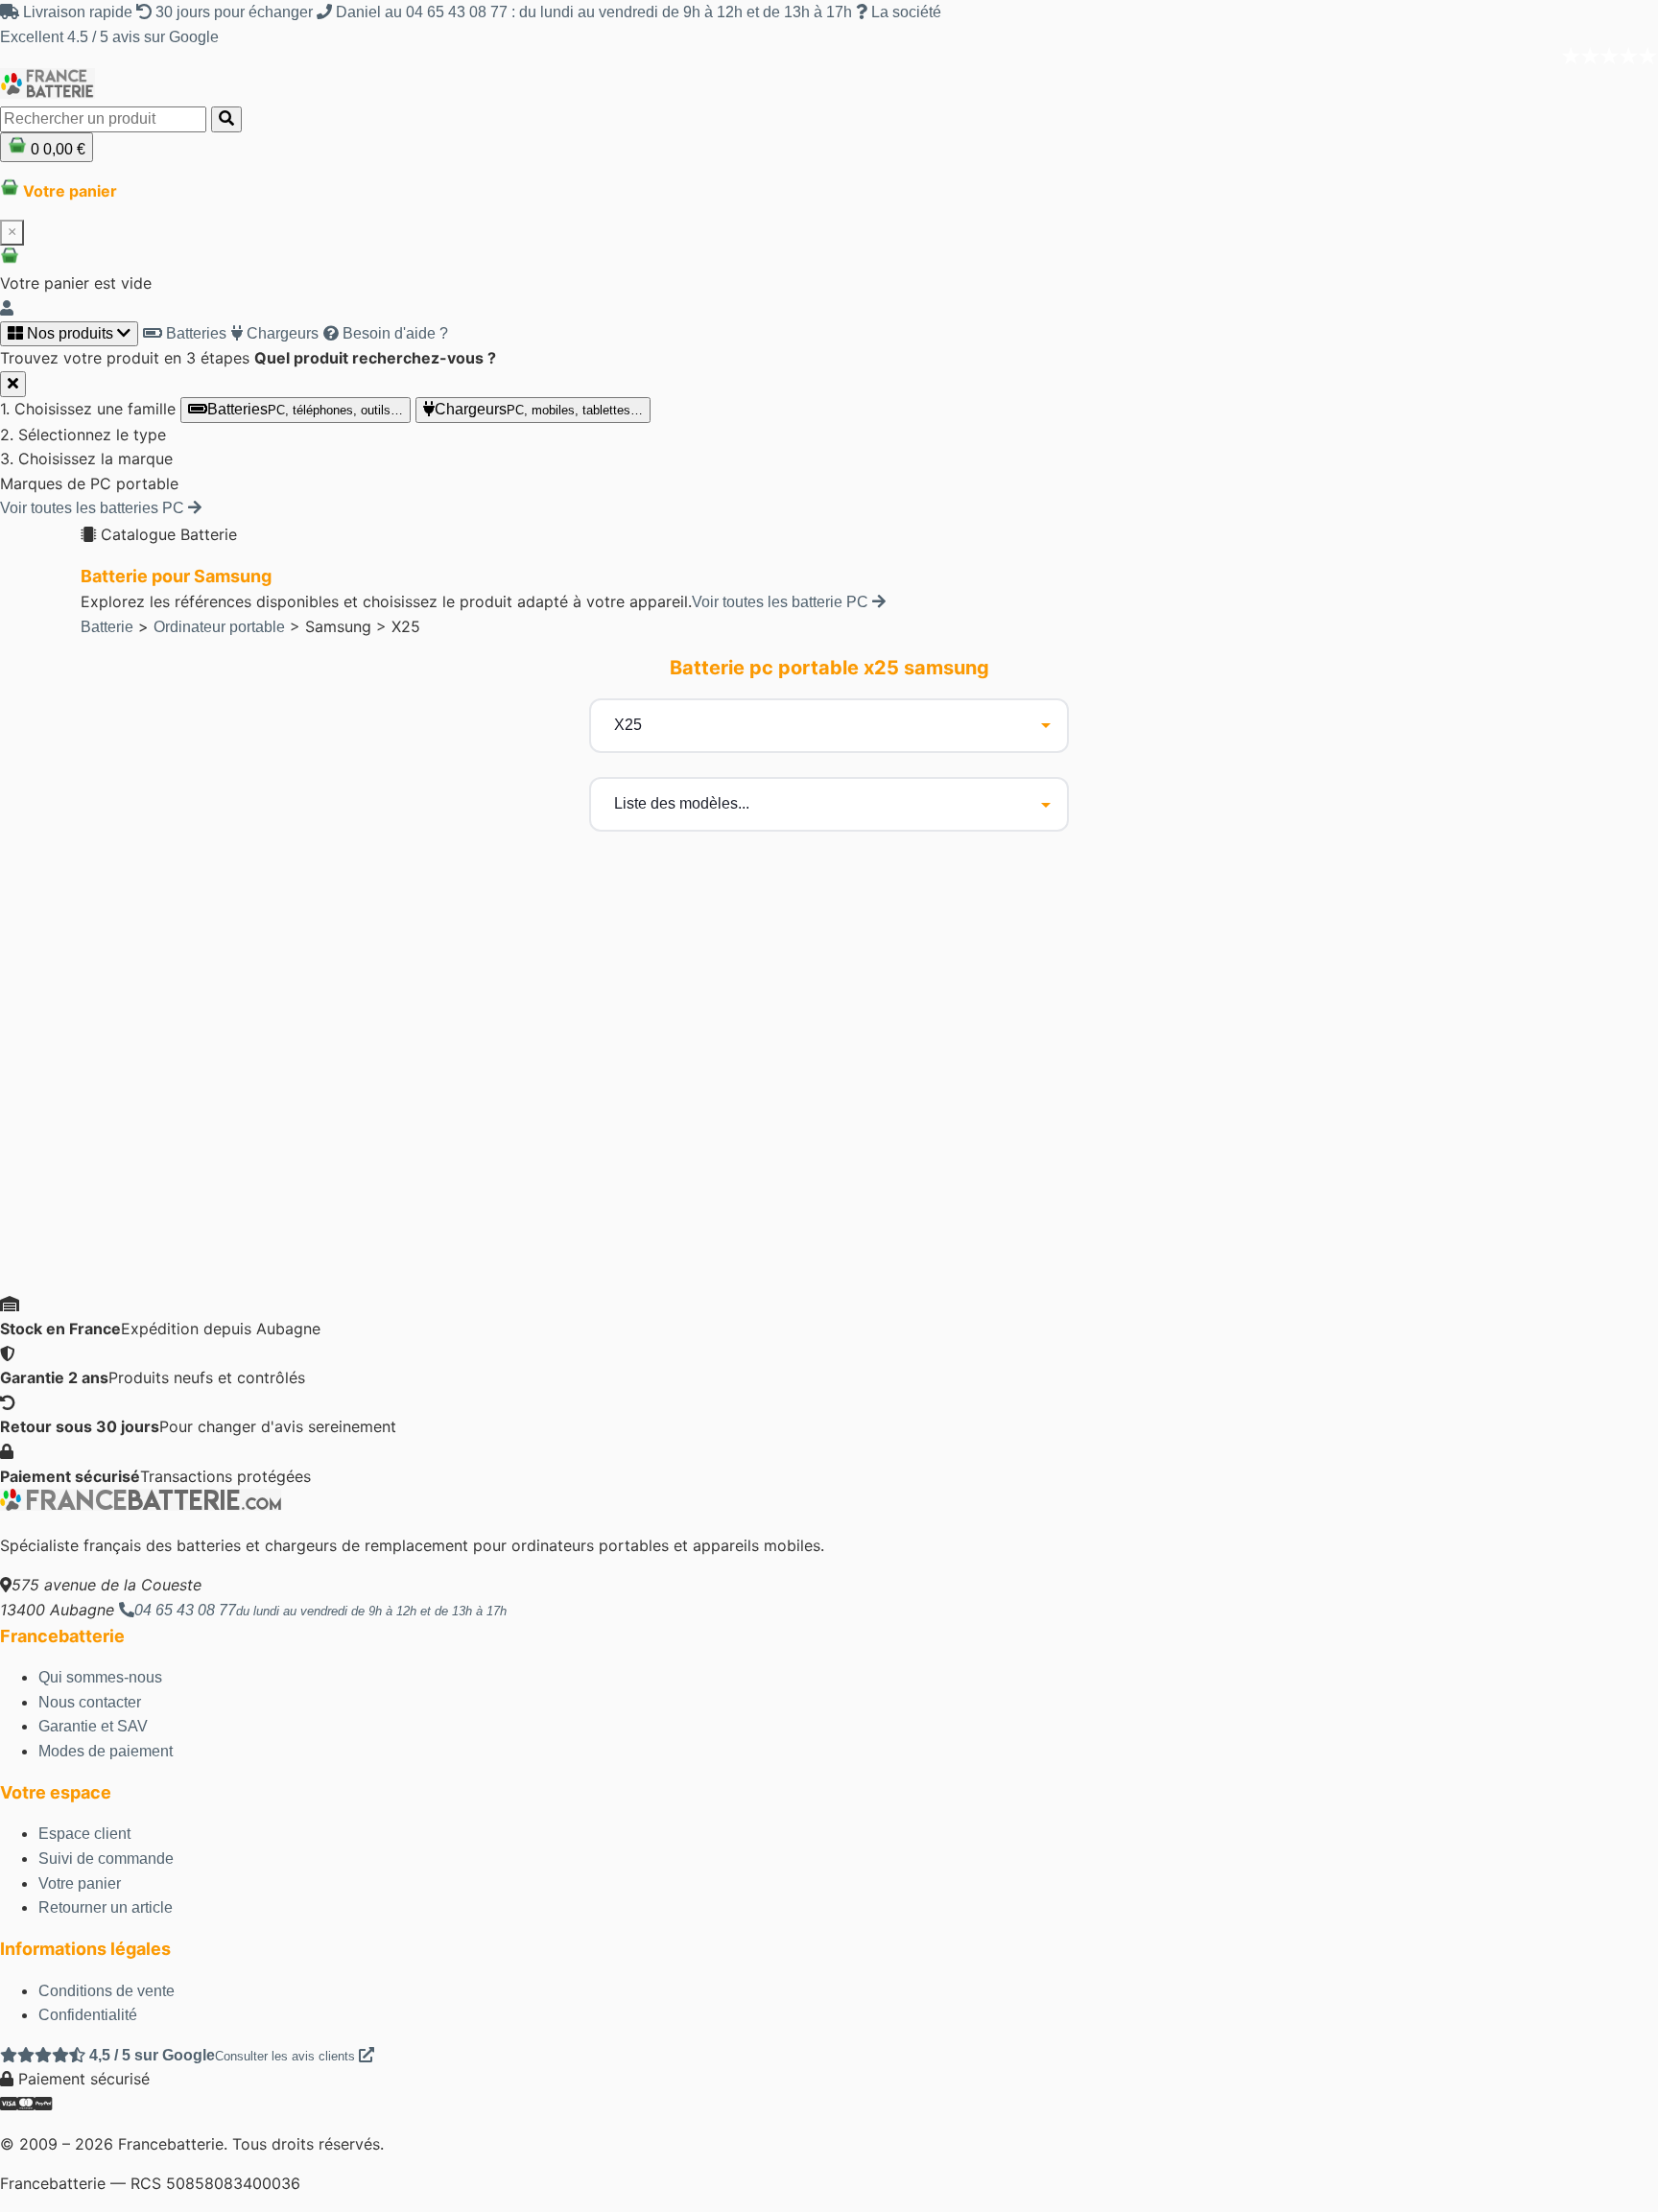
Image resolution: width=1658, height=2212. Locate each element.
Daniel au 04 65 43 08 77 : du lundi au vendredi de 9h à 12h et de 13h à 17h (594, 12)
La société (904, 12)
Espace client (84, 1834)
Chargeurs (281, 333)
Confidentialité (88, 2015)
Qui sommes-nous (100, 1677)
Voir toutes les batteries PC (94, 508)
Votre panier (80, 1883)
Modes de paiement (106, 1751)
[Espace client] (7, 308)
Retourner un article (106, 1907)
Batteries (194, 333)
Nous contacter (90, 1702)
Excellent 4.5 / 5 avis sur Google (109, 37)
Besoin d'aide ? (393, 333)
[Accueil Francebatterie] (141, 1506)
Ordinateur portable (219, 627)
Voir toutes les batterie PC (782, 602)
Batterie (107, 627)
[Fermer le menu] (13, 384)
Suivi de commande (106, 1859)
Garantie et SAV (93, 1726)
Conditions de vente (107, 1991)
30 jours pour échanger (234, 12)
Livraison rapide (78, 12)
